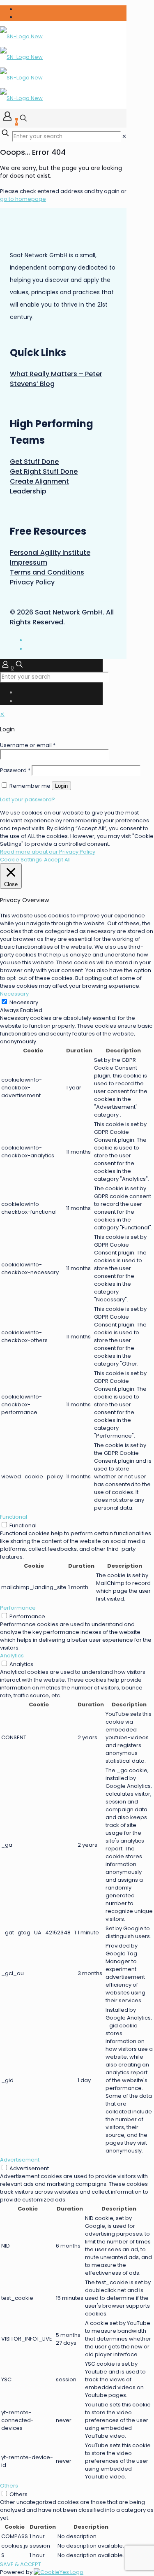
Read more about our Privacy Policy (48, 852)
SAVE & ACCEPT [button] (21, 2564)
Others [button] (9, 2486)
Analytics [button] (12, 1656)
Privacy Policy (32, 582)
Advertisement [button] (20, 2160)
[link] (124, 136)
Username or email (28, 745)
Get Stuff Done (34, 462)
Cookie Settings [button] (21, 860)
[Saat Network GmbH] (21, 67)
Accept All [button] (57, 860)
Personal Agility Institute (50, 553)
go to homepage (23, 199)
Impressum (29, 562)
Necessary (24, 1002)
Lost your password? (28, 799)
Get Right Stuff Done (44, 471)
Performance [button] (18, 1608)
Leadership (28, 491)
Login (61, 786)
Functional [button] (14, 1517)
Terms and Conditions (47, 572)
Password (15, 770)
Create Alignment (39, 481)
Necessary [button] (14, 994)
